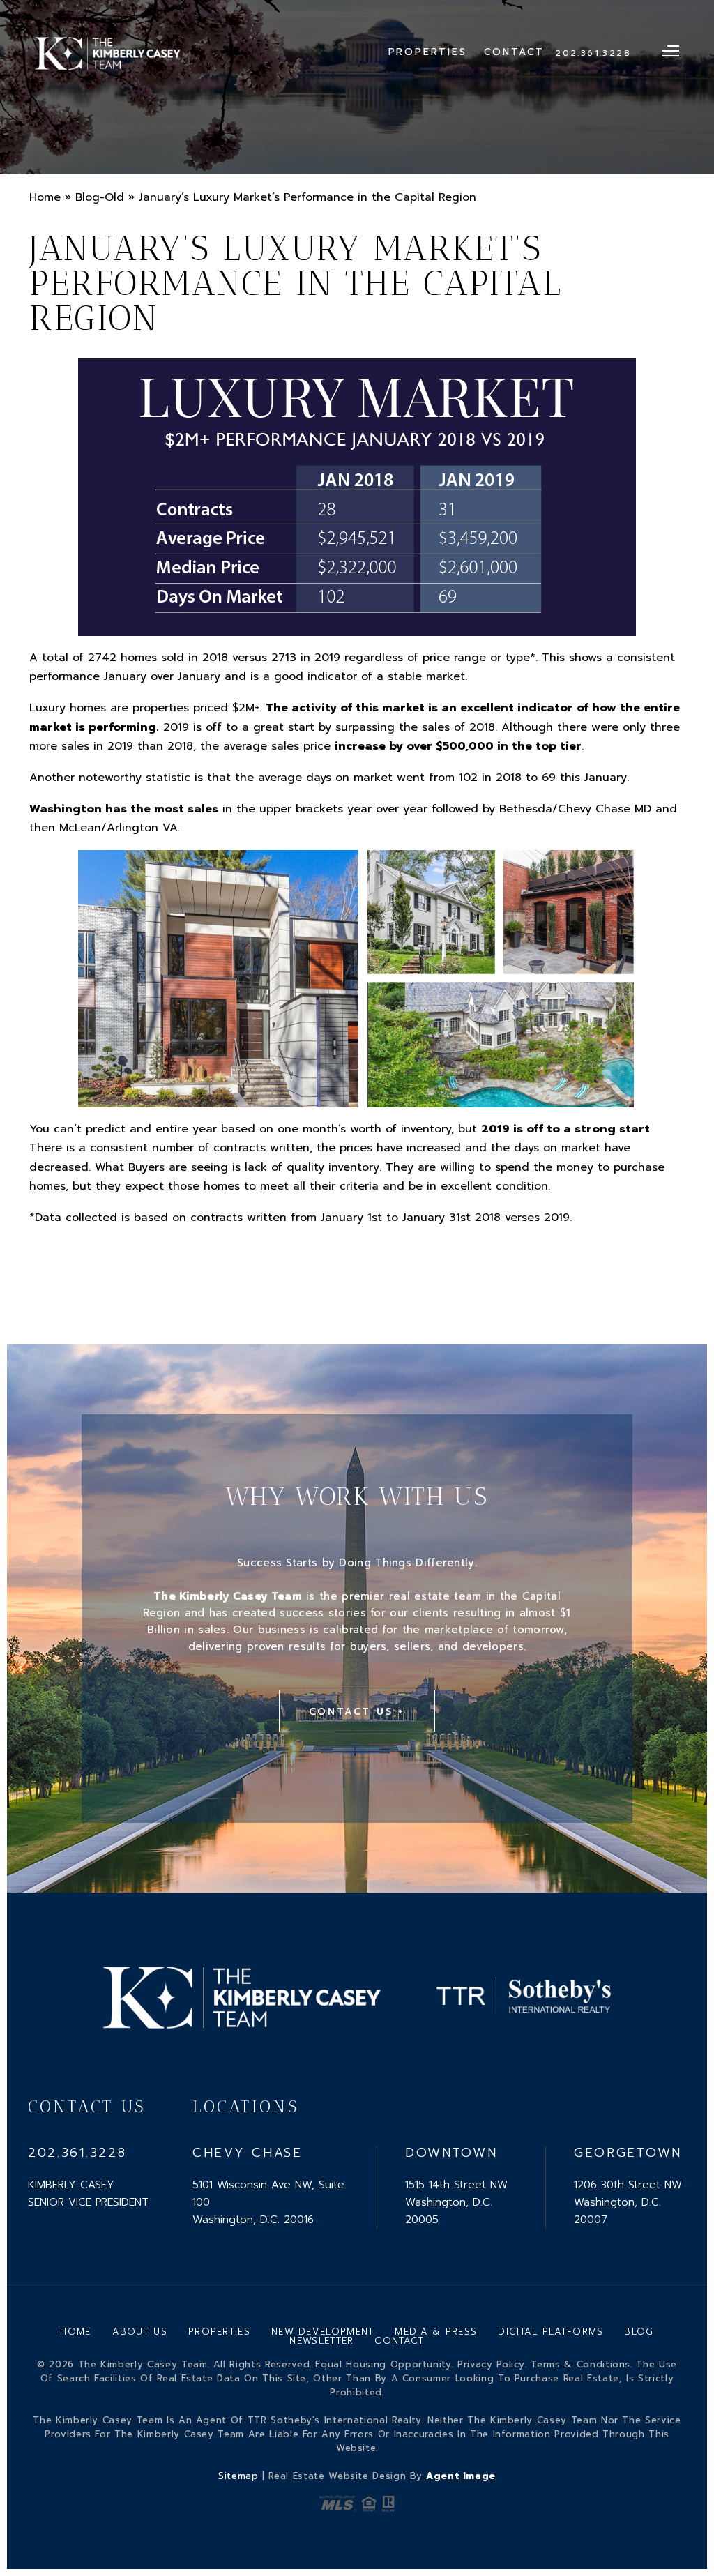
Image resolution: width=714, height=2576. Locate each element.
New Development (323, 2332)
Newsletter (321, 2341)
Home (75, 2332)
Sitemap (238, 2476)
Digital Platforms (550, 2332)
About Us (140, 2332)
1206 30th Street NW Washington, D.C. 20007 (628, 2202)
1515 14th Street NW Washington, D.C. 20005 (456, 2202)
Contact (515, 52)
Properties (428, 52)
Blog (639, 2332)
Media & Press (436, 2332)
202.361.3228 (593, 53)
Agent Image (461, 2476)
